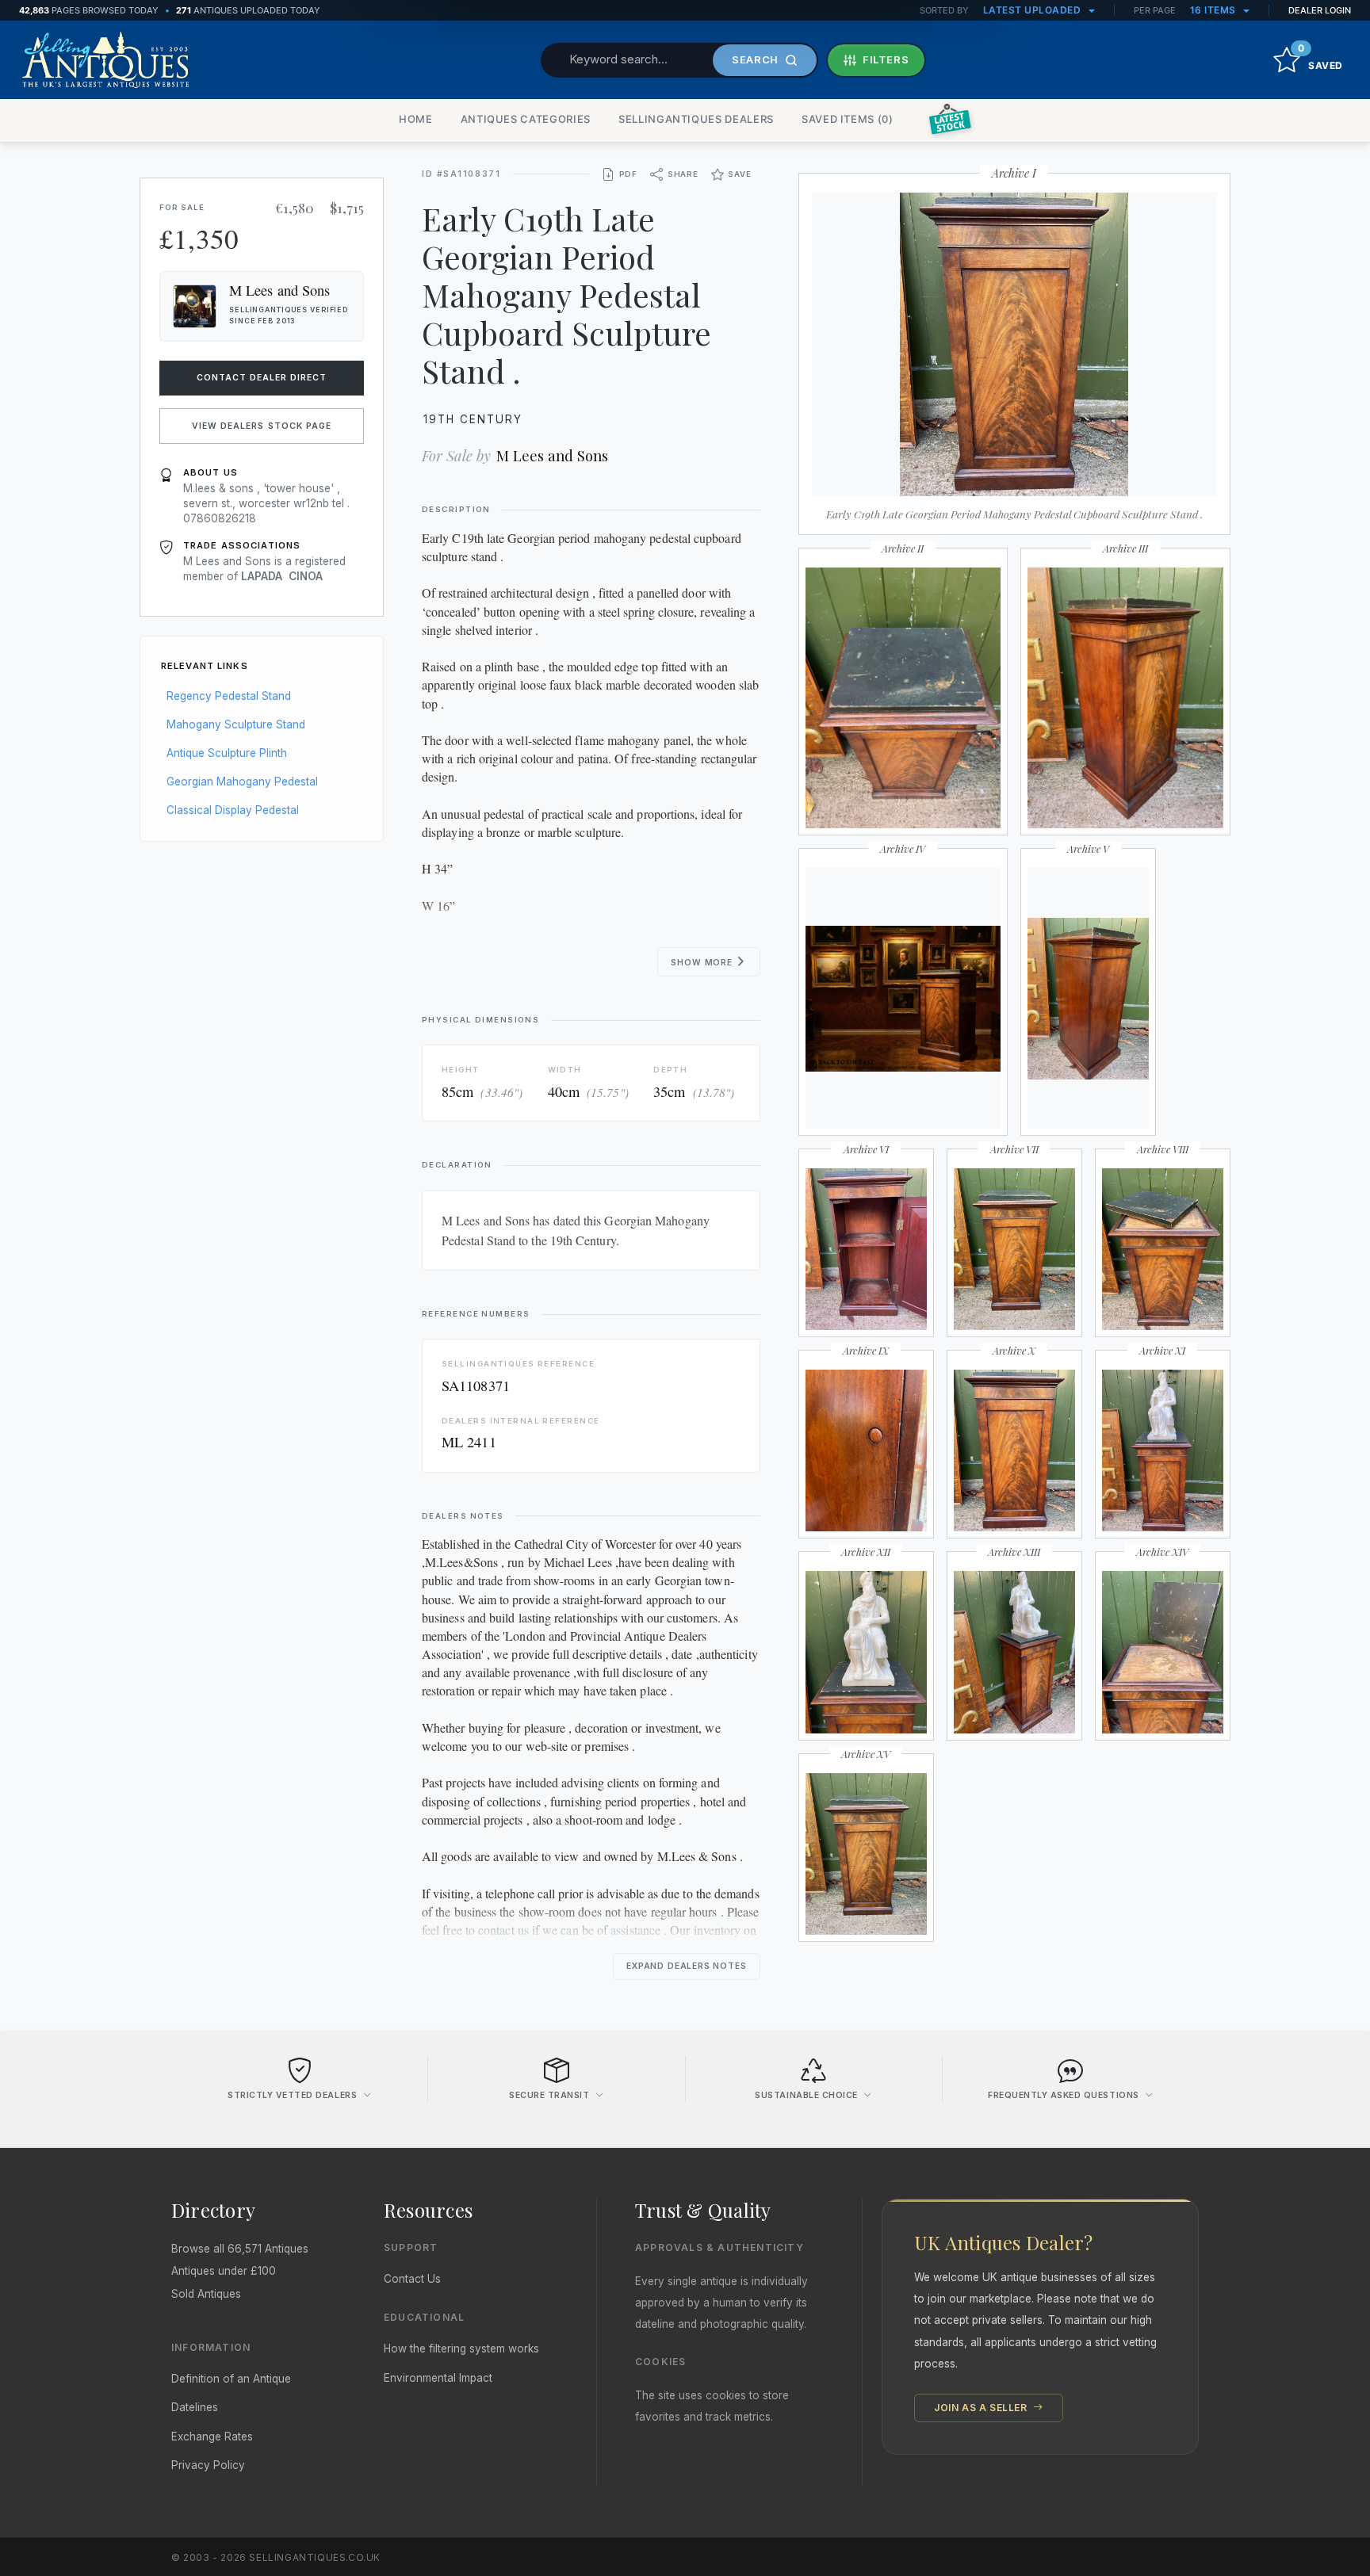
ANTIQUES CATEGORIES (526, 119)
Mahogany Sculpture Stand (236, 724)
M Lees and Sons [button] (279, 290)
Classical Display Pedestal (233, 810)
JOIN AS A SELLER (982, 2408)
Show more (703, 963)
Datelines (195, 2407)
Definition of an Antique (231, 2379)
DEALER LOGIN (1320, 10)
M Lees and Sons (552, 455)
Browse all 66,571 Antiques (240, 2249)
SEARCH (755, 59)
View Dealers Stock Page (262, 426)
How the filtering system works (461, 2349)
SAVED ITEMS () (848, 119)
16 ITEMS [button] (1215, 10)
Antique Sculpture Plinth (227, 753)
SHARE (683, 174)
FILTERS (886, 59)
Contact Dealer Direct (262, 378)
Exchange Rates (212, 2436)
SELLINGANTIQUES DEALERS (696, 119)
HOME (416, 119)
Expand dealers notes (687, 1966)
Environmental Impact (438, 2378)
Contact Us (412, 2279)
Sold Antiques (206, 2294)
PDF (628, 174)
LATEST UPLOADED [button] (1033, 10)
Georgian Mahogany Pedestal (242, 782)
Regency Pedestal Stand (229, 696)
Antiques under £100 (224, 2271)
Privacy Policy (208, 2465)
